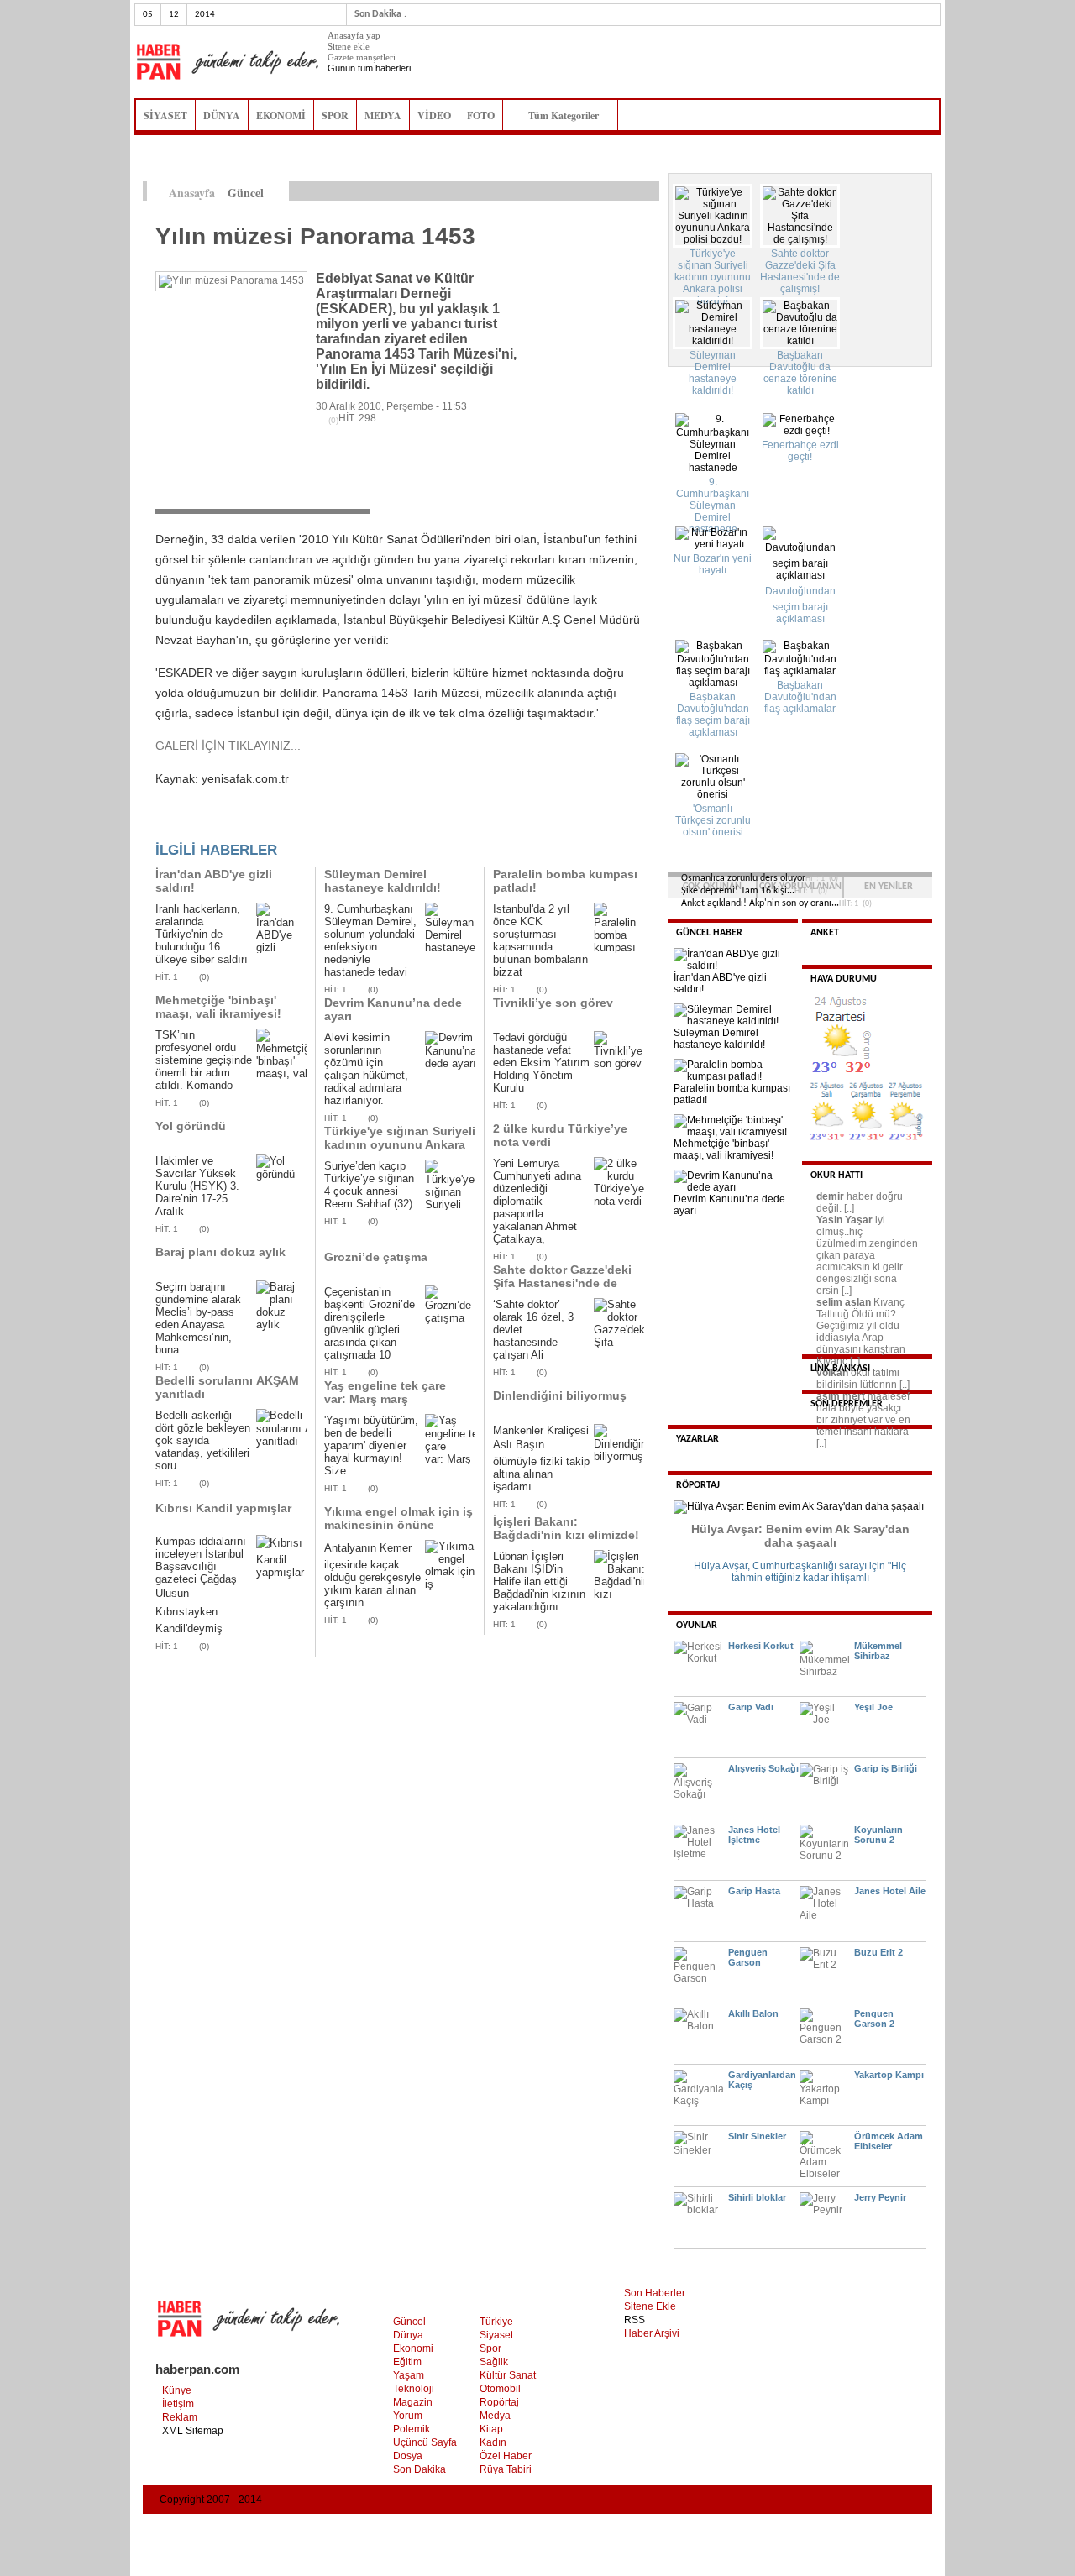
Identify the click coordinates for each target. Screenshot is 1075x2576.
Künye (177, 2390)
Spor (490, 2348)
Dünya (408, 2335)
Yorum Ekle (188, 824)
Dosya (408, 2456)
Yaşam (409, 2375)
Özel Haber (506, 2456)
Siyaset (496, 2335)
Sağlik (494, 2362)
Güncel (409, 2322)
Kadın (493, 2442)
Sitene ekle (349, 46)
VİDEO (434, 115)
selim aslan (844, 1302)
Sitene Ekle (650, 2306)
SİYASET (165, 115)
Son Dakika (420, 2469)
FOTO (481, 115)
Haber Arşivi (652, 2333)
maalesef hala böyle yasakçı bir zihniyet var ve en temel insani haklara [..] (863, 1420)
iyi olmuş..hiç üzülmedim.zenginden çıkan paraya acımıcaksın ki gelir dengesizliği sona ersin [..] (867, 1255)
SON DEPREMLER (847, 1404)
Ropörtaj (499, 2402)
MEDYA (383, 115)
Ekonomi (413, 2348)
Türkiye (496, 2322)
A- (650, 191)
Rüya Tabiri (506, 2469)
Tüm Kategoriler (569, 115)
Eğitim (407, 2362)
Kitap (491, 2429)
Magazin (413, 2402)
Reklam (180, 2417)
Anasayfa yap (354, 35)
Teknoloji (414, 2389)
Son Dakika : (380, 14)
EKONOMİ (281, 115)
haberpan (227, 62)
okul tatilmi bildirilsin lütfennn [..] (863, 1379)
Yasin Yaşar (844, 1220)
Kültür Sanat (508, 2375)
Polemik (412, 2429)
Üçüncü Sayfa (425, 2442)
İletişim (178, 2404)
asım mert (841, 1396)
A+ (615, 191)
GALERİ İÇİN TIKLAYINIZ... (228, 746)
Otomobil (500, 2389)
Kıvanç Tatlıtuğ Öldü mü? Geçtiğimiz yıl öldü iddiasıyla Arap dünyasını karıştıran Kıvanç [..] (861, 1332)
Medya (495, 2416)
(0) (204, 977)
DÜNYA (222, 115)
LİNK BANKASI (840, 1369)
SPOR (335, 115)
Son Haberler (655, 2293)
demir (830, 1196)
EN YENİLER (889, 887)
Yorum (408, 2416)
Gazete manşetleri (362, 57)
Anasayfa (192, 193)
